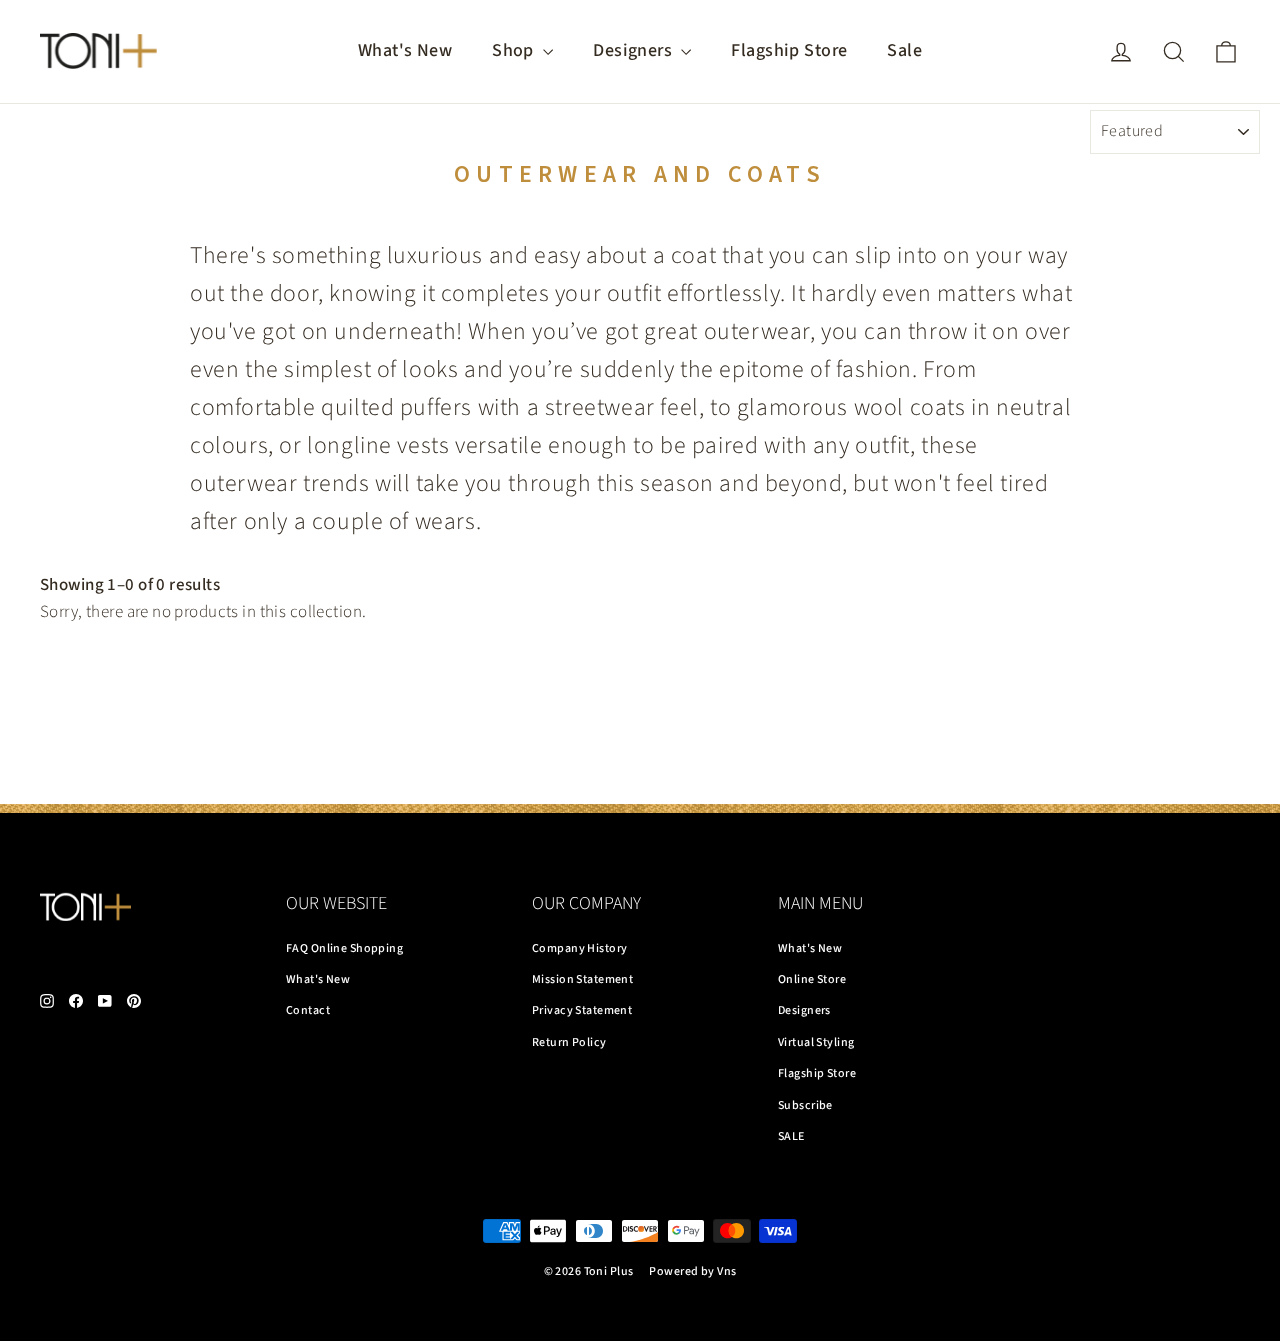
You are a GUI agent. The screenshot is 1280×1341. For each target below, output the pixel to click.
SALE (791, 1136)
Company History (579, 948)
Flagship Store (789, 50)
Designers (634, 50)
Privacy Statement (582, 1010)
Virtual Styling (816, 1042)
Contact (308, 1010)
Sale (904, 50)
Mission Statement (582, 979)
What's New (405, 50)
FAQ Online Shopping (344, 948)
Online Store (812, 979)
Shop (515, 50)
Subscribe (805, 1105)
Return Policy (569, 1042)
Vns (726, 1271)
